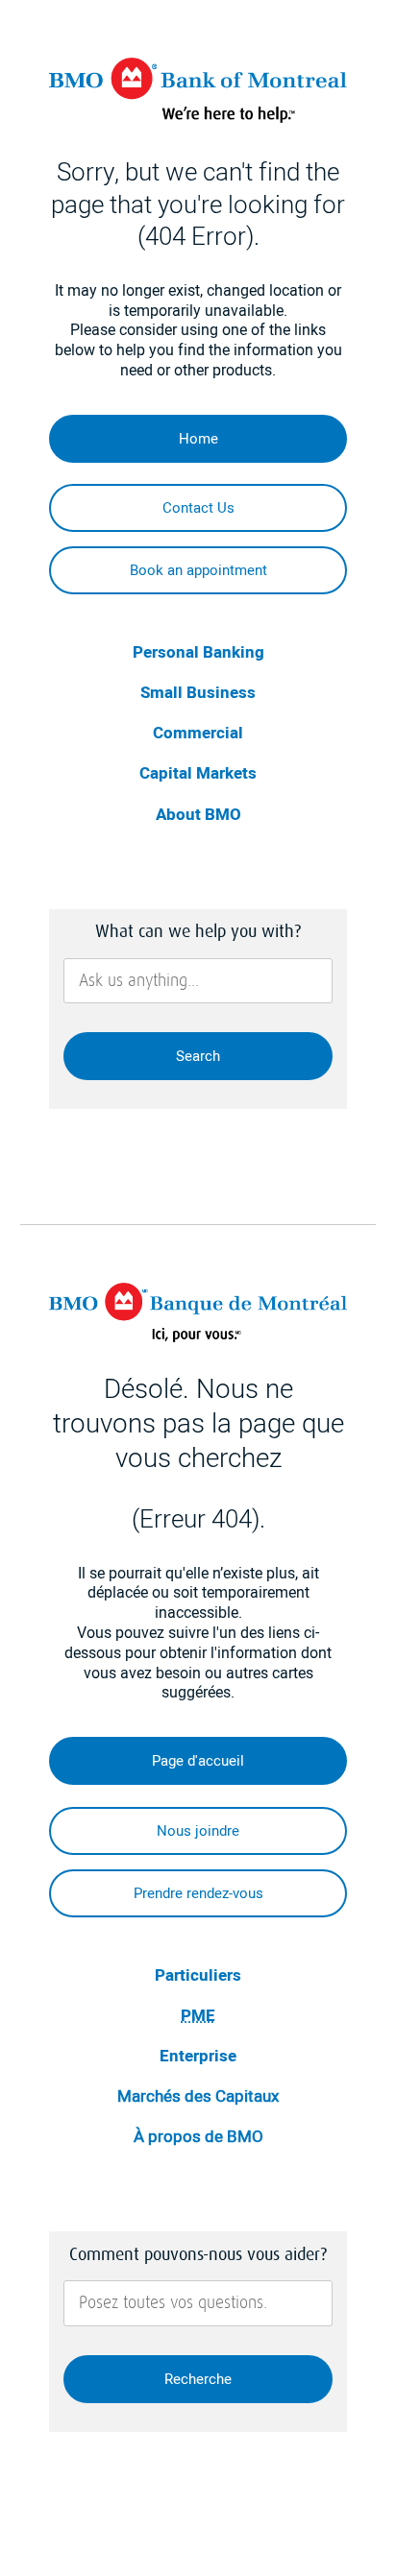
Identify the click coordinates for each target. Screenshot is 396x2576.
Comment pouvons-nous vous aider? (198, 2254)
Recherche (198, 2379)
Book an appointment (198, 570)
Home (198, 439)
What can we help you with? (198, 931)
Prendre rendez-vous (198, 1893)
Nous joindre (198, 1831)
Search (198, 1056)
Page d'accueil (198, 1761)
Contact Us (198, 508)
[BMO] (198, 118)
